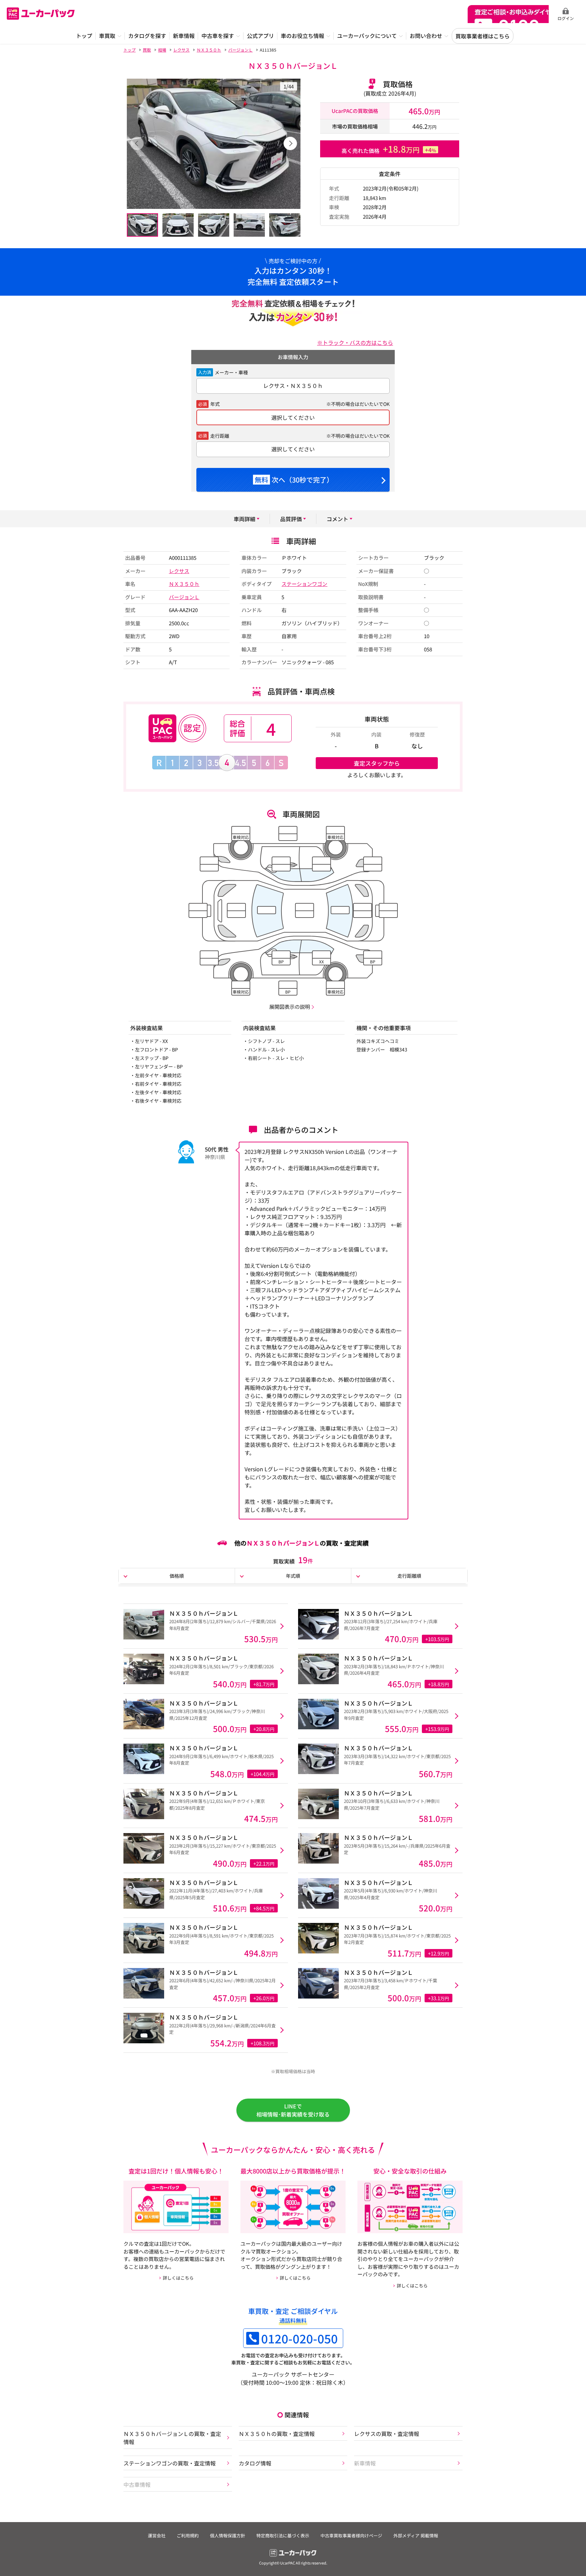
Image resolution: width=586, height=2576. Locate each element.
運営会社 (157, 2535)
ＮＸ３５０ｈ (184, 584)
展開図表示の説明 (290, 1007)
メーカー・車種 (231, 372)
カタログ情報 (255, 2463)
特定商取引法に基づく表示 (283, 2535)
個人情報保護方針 (228, 2535)
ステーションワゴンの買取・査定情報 (170, 2463)
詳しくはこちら (178, 2278)
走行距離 (220, 436)
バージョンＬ (184, 597)
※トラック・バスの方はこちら (355, 342)
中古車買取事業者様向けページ (351, 2535)
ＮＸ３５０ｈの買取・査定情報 (277, 2434)
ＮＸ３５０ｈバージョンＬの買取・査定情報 (172, 2438)
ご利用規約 (188, 2535)
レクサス (179, 571)
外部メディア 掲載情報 (416, 2535)
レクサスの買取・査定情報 (387, 2434)
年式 (215, 404)
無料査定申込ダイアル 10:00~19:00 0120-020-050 (508, 14)
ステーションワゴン (304, 584)
